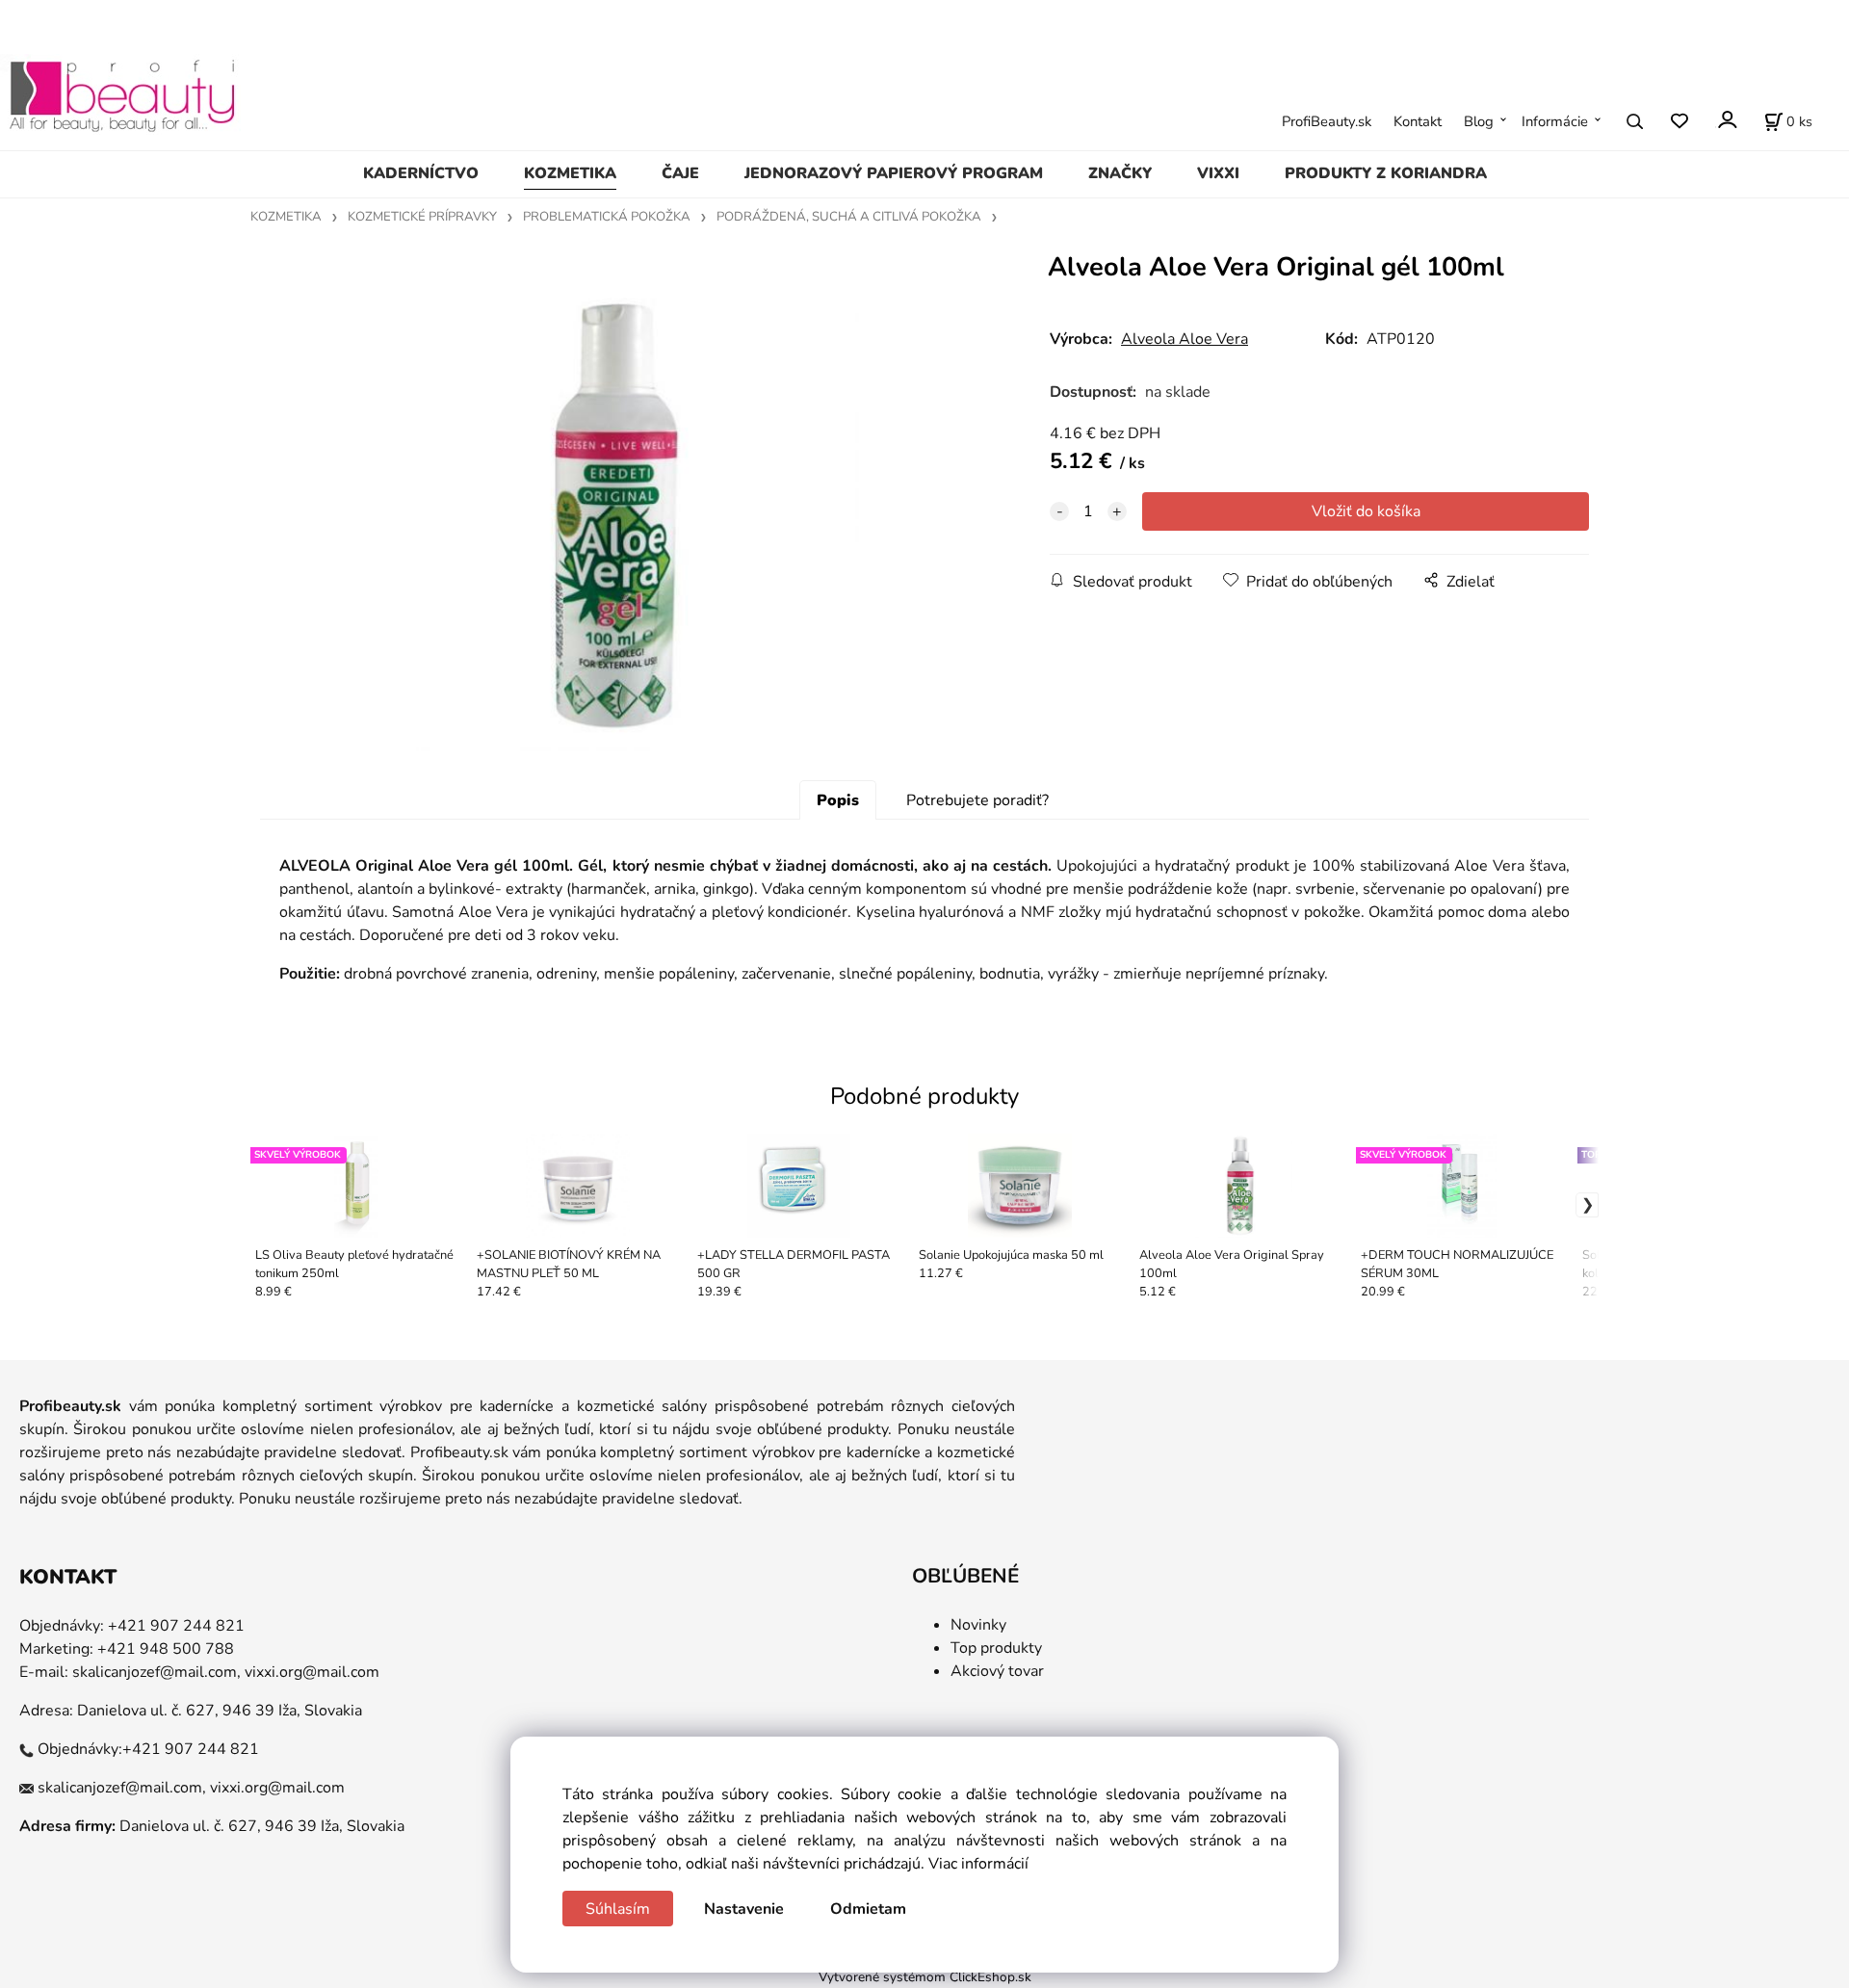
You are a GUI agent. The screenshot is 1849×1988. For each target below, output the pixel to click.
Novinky (978, 1625)
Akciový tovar (997, 1671)
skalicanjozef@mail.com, (156, 1672)
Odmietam (868, 1909)
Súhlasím (618, 1909)
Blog (1479, 121)
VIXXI (1218, 173)
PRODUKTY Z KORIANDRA (1386, 173)
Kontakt (1418, 121)
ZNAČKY (1120, 173)
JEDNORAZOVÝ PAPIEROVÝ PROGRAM (894, 173)
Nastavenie (744, 1909)
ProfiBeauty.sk (1327, 121)
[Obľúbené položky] (1679, 122)
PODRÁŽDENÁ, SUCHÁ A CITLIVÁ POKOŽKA (849, 217)
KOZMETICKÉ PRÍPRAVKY (422, 217)
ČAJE (680, 173)
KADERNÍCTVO (421, 173)
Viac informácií (978, 1864)
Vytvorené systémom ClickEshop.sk (925, 1977)
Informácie (1555, 121)
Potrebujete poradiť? (977, 800)
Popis (838, 800)
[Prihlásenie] (1726, 120)
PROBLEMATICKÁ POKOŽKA (607, 217)
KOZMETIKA (570, 173)
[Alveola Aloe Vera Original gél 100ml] (621, 513)
